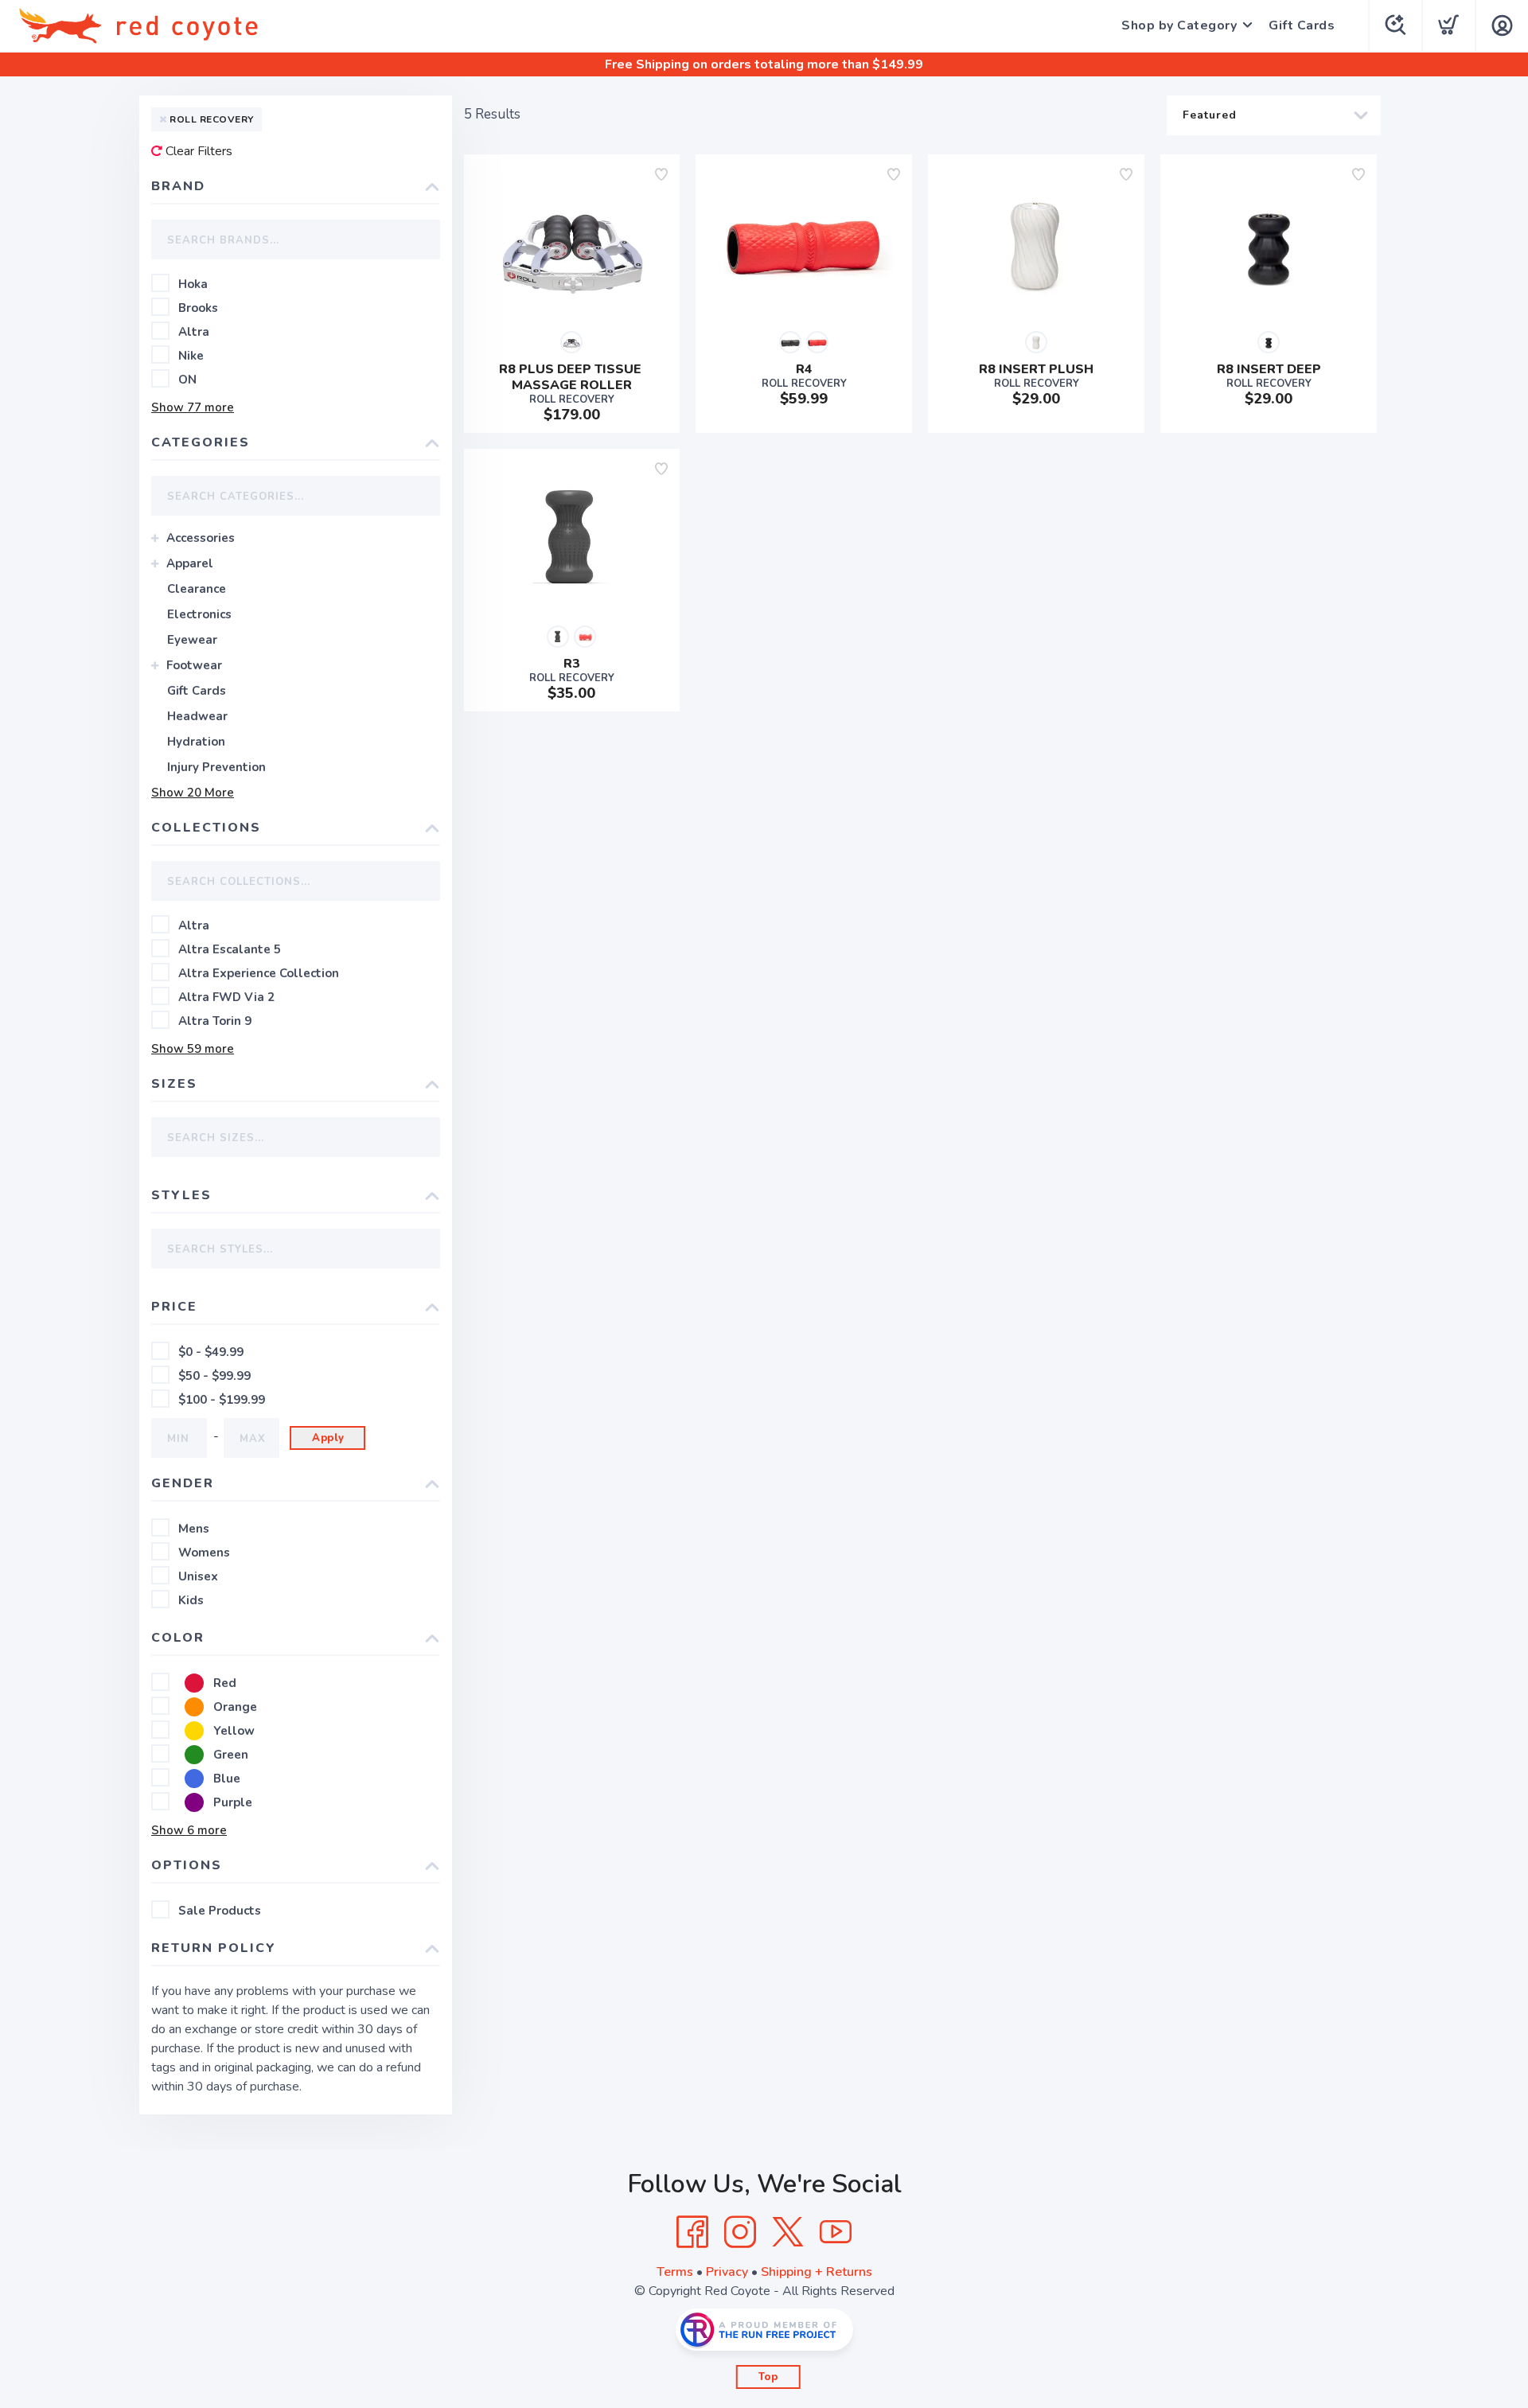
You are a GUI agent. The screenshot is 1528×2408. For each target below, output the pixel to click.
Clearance (197, 589)
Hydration (196, 742)
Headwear (197, 716)
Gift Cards (1302, 25)
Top (768, 2377)
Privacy (727, 2272)
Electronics (199, 614)
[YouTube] (836, 2232)
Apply (328, 1438)
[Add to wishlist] (661, 174)
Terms (675, 2272)
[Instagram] (740, 2232)
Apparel (190, 563)
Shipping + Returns (817, 2272)
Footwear (194, 665)
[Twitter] (788, 2232)
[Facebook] (692, 2232)
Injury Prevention (216, 767)
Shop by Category (1179, 25)
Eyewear (192, 640)
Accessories (201, 538)
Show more (193, 407)
